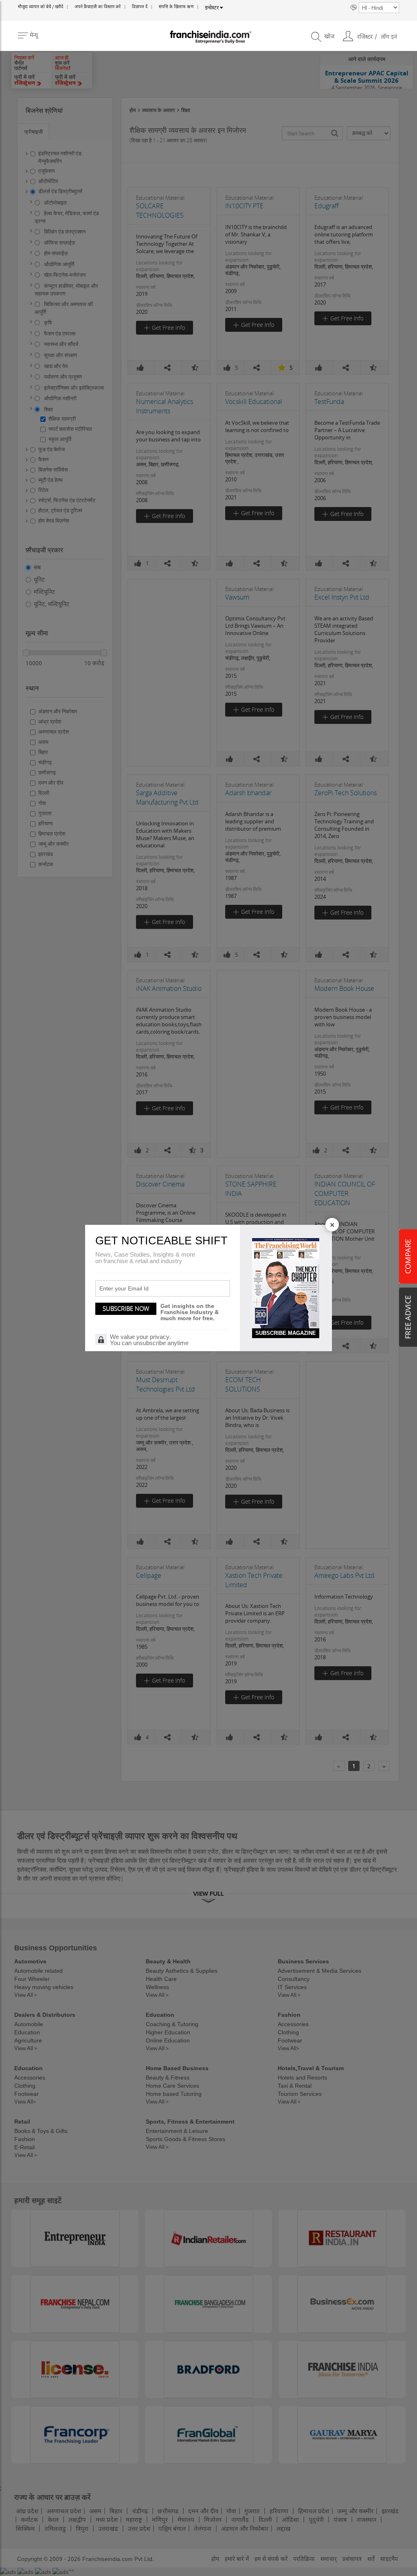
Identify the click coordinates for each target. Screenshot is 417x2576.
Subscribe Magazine (286, 1333)
